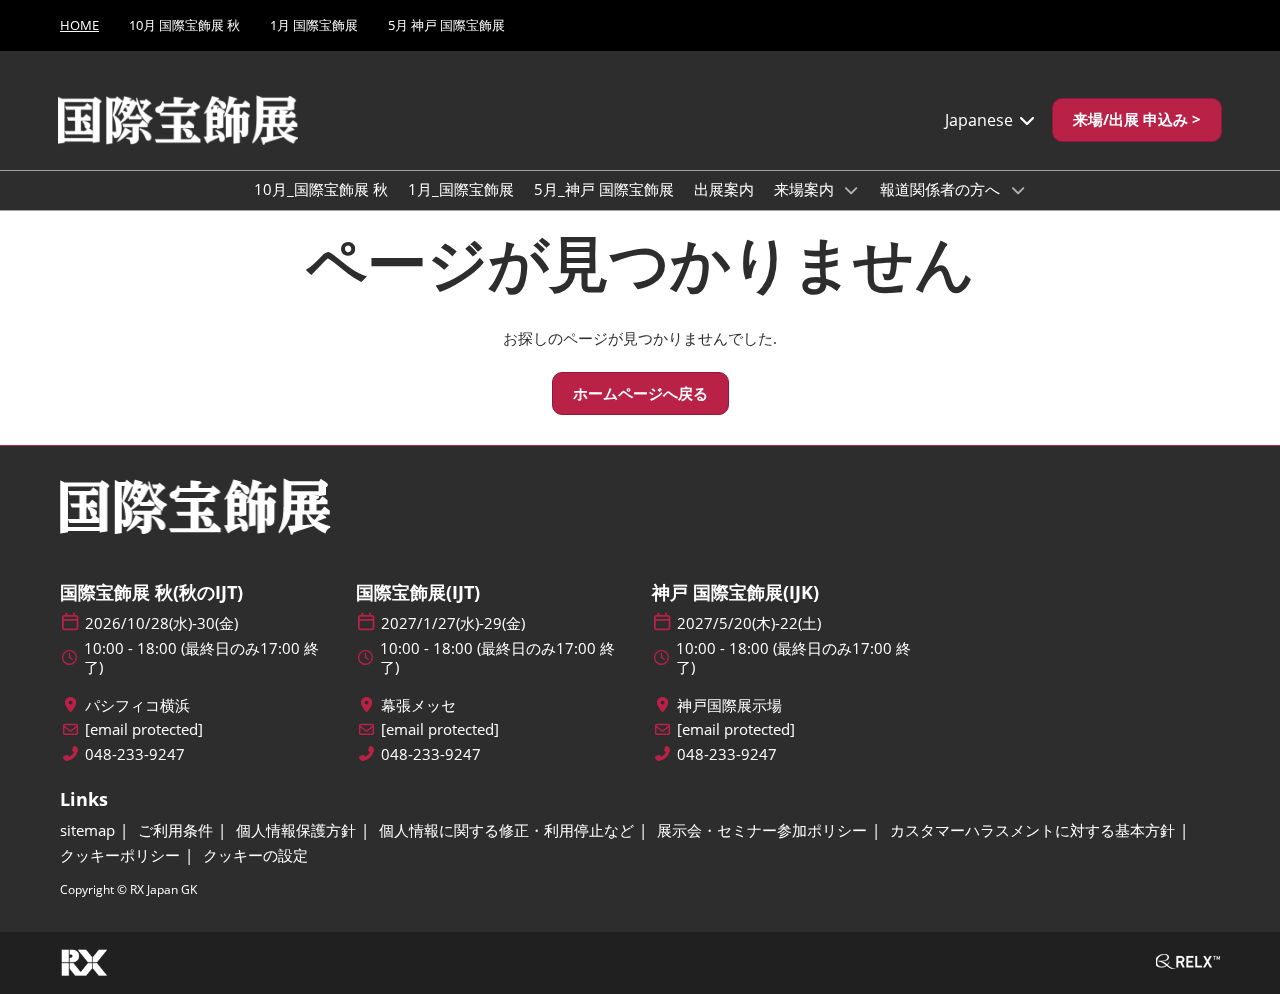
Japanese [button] (981, 120)
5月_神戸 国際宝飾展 (604, 189)
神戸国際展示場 (729, 705)
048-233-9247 (135, 754)
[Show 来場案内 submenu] (852, 190)
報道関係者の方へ (942, 189)
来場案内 (806, 189)
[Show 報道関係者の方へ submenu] (1018, 190)
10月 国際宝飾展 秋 (184, 25)
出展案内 (724, 189)
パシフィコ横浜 (137, 705)
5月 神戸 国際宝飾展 (446, 25)
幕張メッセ (418, 705)
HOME (79, 25)
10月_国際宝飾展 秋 (321, 189)
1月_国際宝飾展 (461, 189)
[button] (1137, 120)
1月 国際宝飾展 (314, 25)
